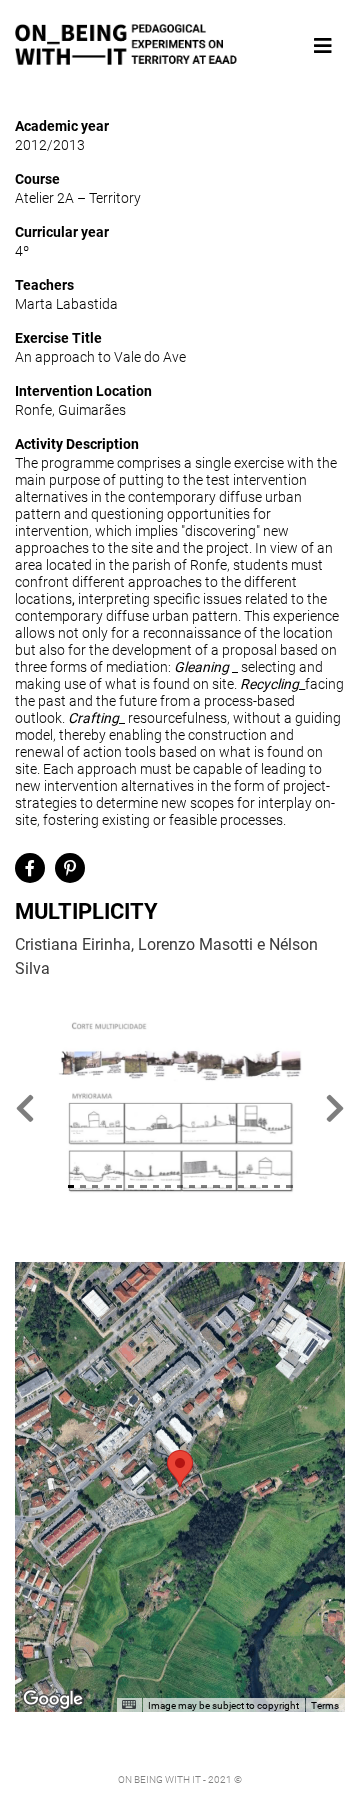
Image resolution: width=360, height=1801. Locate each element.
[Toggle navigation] (323, 46)
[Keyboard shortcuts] (129, 1704)
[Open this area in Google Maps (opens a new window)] (53, 1699)
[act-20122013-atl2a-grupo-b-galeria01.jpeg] (180, 1107)
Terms (325, 1705)
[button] (25, 1107)
